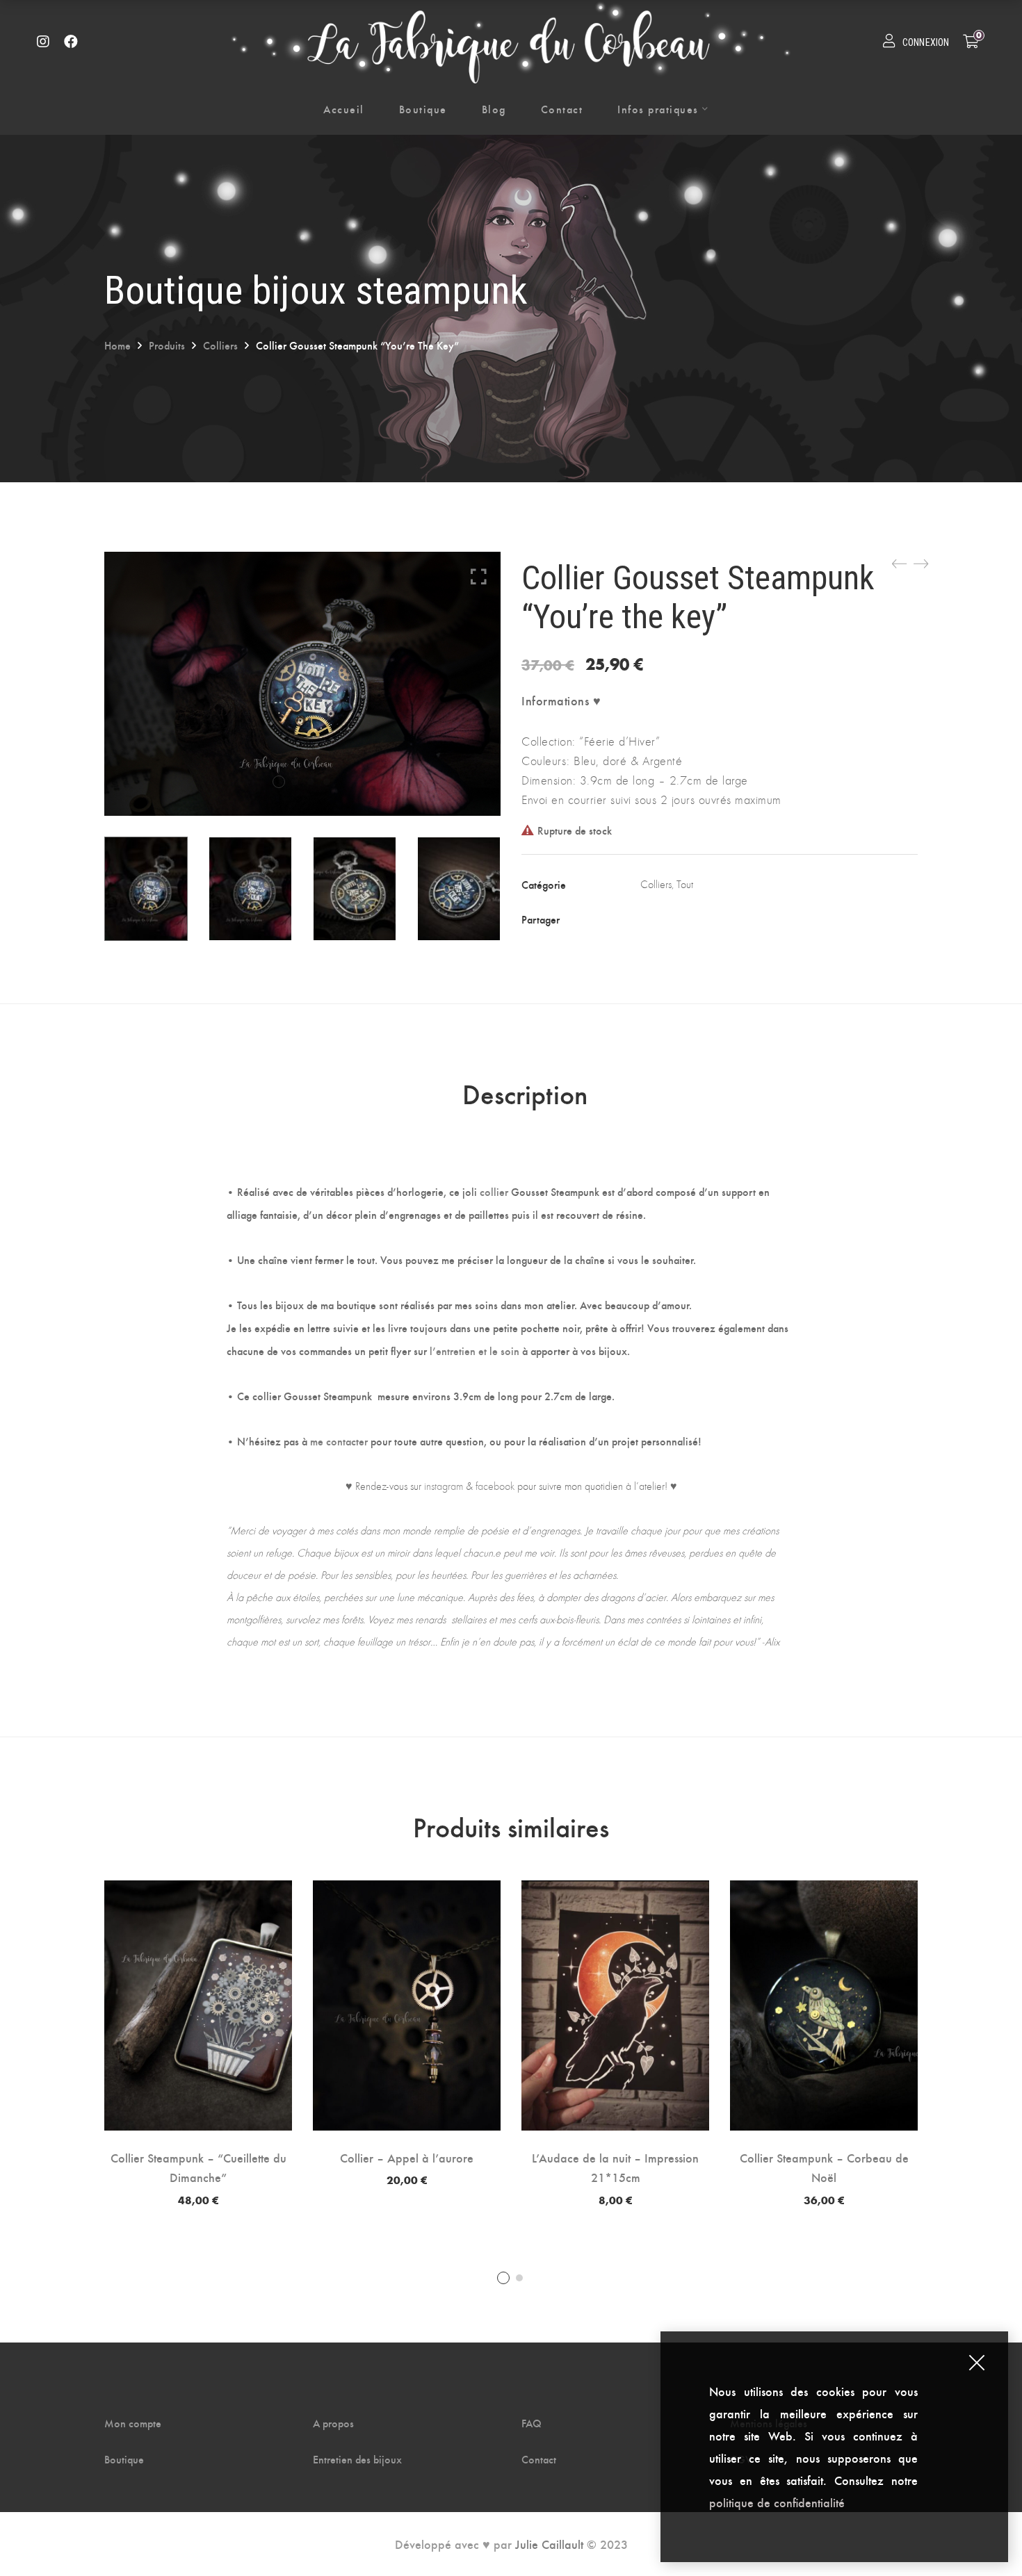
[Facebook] (647, 919)
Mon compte (133, 2423)
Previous (87, 889)
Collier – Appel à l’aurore (407, 2157)
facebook (495, 1486)
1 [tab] (503, 2278)
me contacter (339, 1441)
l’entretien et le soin (474, 1351)
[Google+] (704, 919)
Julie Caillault (549, 2544)
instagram (444, 1486)
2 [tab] (519, 2278)
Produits (167, 345)
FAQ (532, 2423)
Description (525, 1093)
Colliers (220, 345)
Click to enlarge (479, 576)
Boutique (124, 2459)
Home (117, 345)
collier (494, 1191)
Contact (539, 2459)
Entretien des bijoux (357, 2459)
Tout (685, 884)
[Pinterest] (732, 919)
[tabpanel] (198, 2043)
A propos (333, 2423)
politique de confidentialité (779, 2502)
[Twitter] (676, 919)
